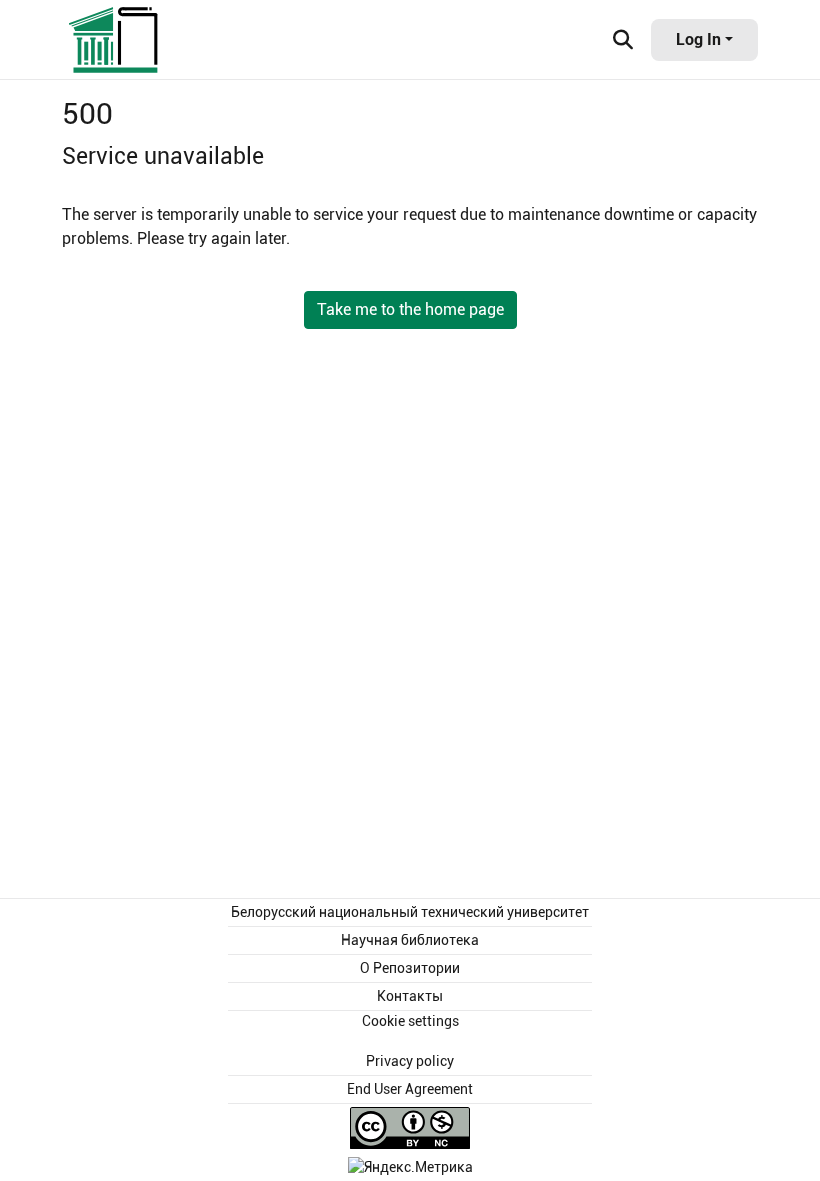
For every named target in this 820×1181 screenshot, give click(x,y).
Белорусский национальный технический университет (410, 912)
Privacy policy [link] (410, 1061)
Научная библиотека (410, 940)
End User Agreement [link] (410, 1089)
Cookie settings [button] (410, 1021)
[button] (114, 40)
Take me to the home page (410, 309)
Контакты (410, 996)
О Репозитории (410, 968)
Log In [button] (700, 39)
